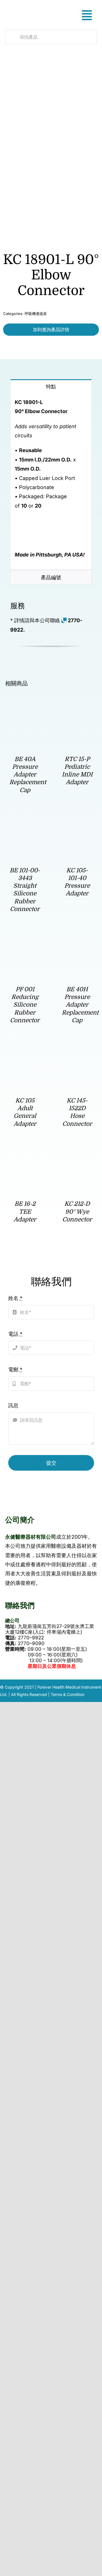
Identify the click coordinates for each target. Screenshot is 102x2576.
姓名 (15, 1298)
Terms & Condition (68, 1694)
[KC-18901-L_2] (48, 153)
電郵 (15, 1370)
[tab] (51, 386)
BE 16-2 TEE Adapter (25, 1212)
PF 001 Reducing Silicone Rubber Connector (25, 1005)
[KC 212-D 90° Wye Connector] (77, 1156)
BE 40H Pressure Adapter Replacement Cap (80, 1005)
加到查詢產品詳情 (51, 329)
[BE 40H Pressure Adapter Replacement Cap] (77, 942)
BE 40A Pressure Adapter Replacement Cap (28, 775)
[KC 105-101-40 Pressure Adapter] (77, 823)
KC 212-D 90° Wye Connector (77, 1212)
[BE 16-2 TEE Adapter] (25, 1156)
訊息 (13, 1405)
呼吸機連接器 (36, 314)
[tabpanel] (51, 482)
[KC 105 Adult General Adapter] (25, 1053)
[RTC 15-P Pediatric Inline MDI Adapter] (77, 711)
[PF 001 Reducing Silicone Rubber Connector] (25, 942)
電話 (15, 1334)
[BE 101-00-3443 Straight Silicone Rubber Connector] (25, 823)
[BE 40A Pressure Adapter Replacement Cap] (25, 711)
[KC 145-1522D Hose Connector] (77, 1053)
